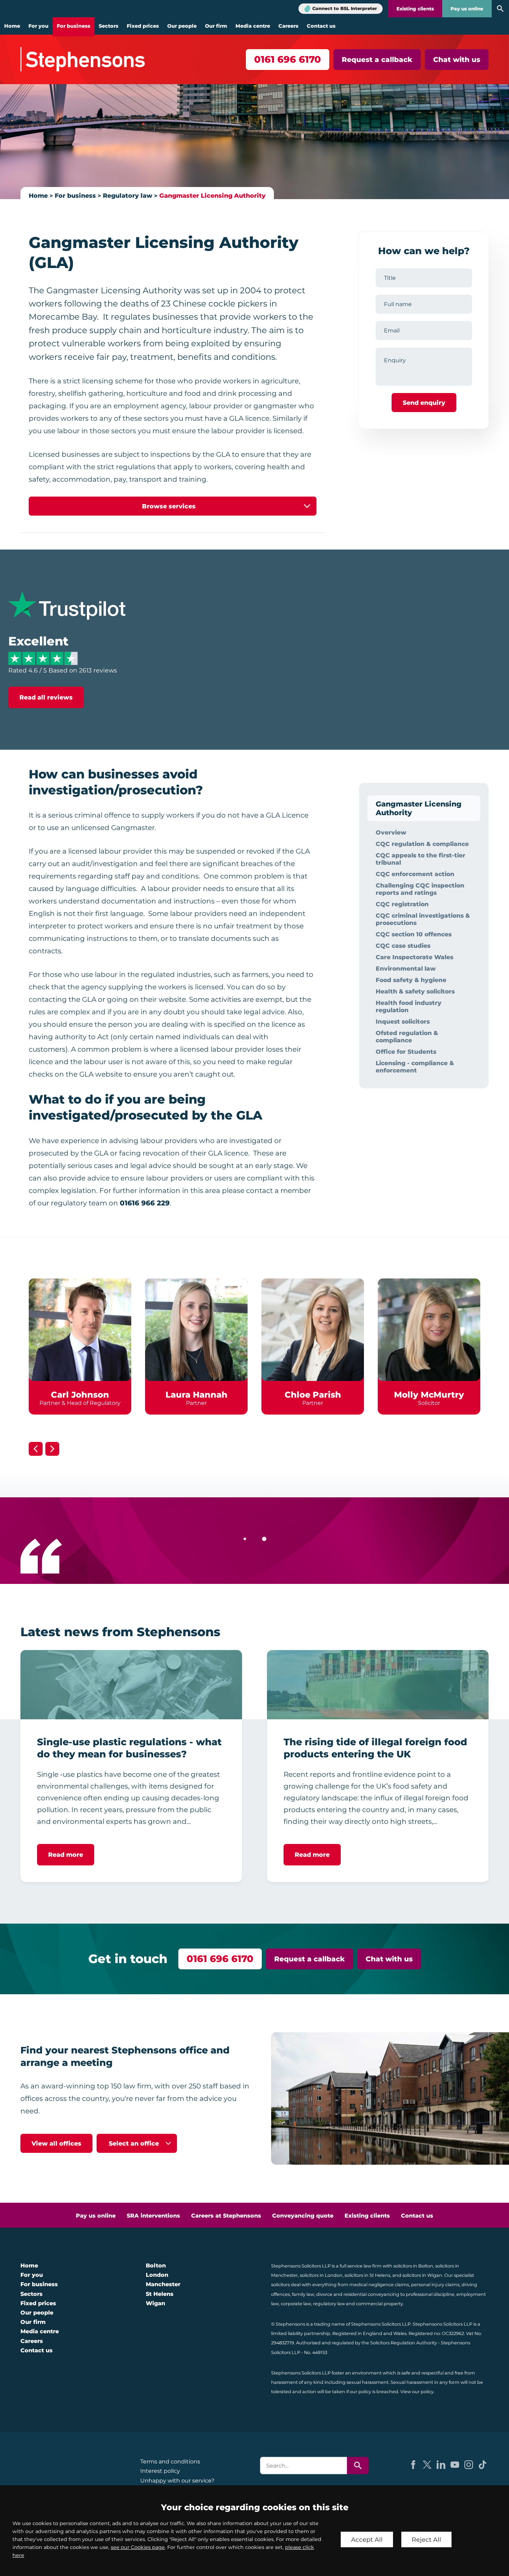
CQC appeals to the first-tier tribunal (421, 859)
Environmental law (406, 968)
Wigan (155, 2303)
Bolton (156, 2266)
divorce (324, 2294)
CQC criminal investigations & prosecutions (423, 919)
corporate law (296, 2304)
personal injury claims (435, 2285)
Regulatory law (128, 195)
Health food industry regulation (409, 1006)
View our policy (417, 2392)
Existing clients (415, 9)
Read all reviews (46, 697)
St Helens (160, 2294)
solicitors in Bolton (413, 2266)
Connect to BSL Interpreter (345, 8)
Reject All (426, 2539)
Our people (182, 26)
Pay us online (467, 9)
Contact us (321, 26)
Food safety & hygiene (411, 980)
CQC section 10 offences (414, 934)
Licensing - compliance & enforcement (415, 1067)
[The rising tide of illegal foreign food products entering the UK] (378, 1685)
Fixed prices (143, 26)
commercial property (379, 2304)
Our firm (216, 26)
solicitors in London (321, 2275)
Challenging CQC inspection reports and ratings (420, 889)
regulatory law (329, 2304)
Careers (288, 26)
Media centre (253, 26)
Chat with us (457, 60)
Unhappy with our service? (177, 2481)
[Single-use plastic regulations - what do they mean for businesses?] (131, 1685)
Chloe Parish (313, 1395)
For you (38, 26)
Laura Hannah (197, 1395)
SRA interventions (153, 2216)
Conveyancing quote (303, 2216)
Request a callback (377, 60)
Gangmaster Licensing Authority (212, 195)
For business (74, 26)
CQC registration (402, 904)
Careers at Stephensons (226, 2216)
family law (303, 2294)
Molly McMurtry (429, 1395)
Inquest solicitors (403, 1021)
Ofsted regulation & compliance (407, 1036)
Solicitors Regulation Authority (404, 2343)
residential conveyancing (371, 2294)
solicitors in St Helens (367, 2275)
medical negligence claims (379, 2285)
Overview (391, 832)
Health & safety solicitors (415, 991)
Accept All (367, 2539)
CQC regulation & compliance (422, 844)
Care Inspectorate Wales (414, 957)
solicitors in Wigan (422, 2275)
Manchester (163, 2284)
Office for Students (406, 1051)
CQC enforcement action (415, 874)
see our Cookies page (138, 2547)
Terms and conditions (170, 2462)
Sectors (109, 26)
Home (12, 26)
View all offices (56, 2143)
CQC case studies (403, 946)
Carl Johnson (80, 1395)
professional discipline (430, 2294)
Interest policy (160, 2471)
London (157, 2275)
